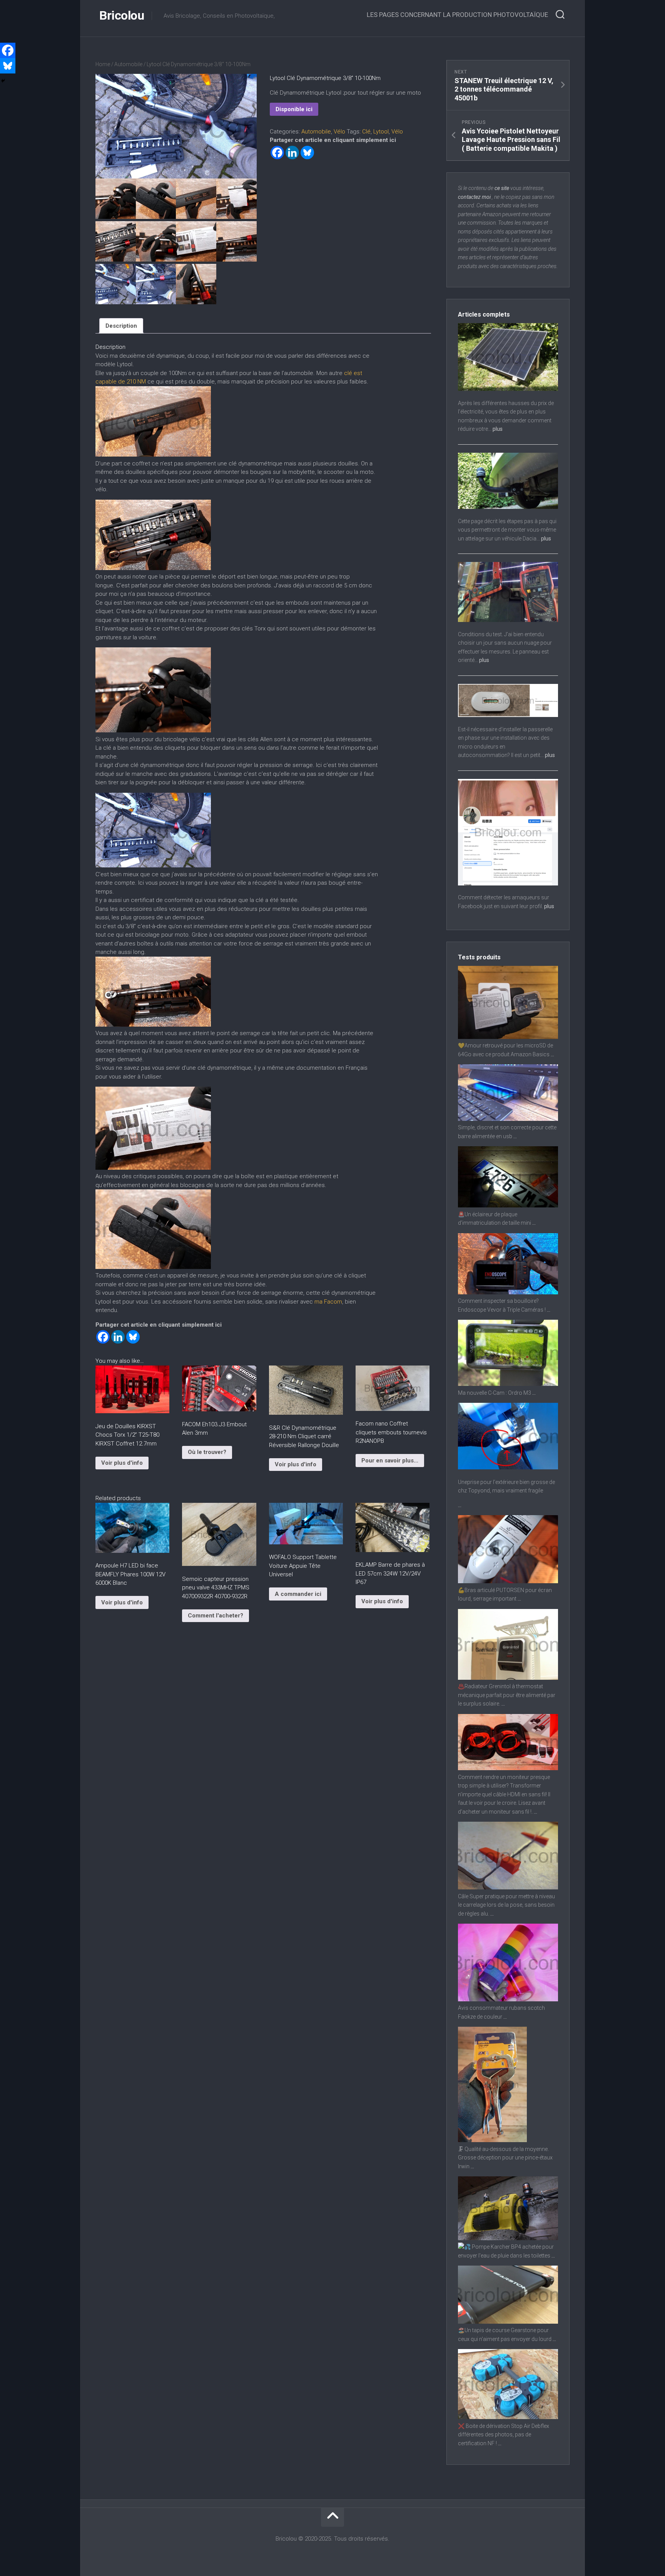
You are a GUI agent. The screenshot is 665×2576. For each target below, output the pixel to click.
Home (103, 64)
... (552, 1054)
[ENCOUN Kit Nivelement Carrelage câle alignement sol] (508, 1887)
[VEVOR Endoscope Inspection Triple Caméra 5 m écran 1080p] (508, 1292)
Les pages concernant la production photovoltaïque (457, 15)
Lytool (381, 132)
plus (498, 429)
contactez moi (474, 197)
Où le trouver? (207, 1452)
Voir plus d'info (122, 1463)
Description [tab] (121, 326)
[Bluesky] (307, 153)
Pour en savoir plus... (390, 1461)
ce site (502, 188)
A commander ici (298, 1594)
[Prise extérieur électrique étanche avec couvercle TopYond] (508, 1467)
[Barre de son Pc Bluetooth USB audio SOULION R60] (508, 1119)
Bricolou (122, 15)
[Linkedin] (292, 153)
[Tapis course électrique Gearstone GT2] (508, 2322)
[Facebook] (277, 153)
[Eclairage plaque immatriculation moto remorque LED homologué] (508, 1205)
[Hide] (3, 81)
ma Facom (328, 1302)
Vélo (339, 132)
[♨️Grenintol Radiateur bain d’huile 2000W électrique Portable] (508, 1678)
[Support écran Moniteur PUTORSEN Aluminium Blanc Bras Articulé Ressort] (508, 1581)
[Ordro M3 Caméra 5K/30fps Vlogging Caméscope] (508, 1384)
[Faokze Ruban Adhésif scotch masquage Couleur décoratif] (508, 1999)
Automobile (128, 64)
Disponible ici (294, 109)
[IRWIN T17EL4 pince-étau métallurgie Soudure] (492, 2140)
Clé (366, 132)
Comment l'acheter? (216, 1616)
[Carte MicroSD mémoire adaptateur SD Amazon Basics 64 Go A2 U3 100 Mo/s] (508, 1037)
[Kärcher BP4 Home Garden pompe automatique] (508, 2238)
